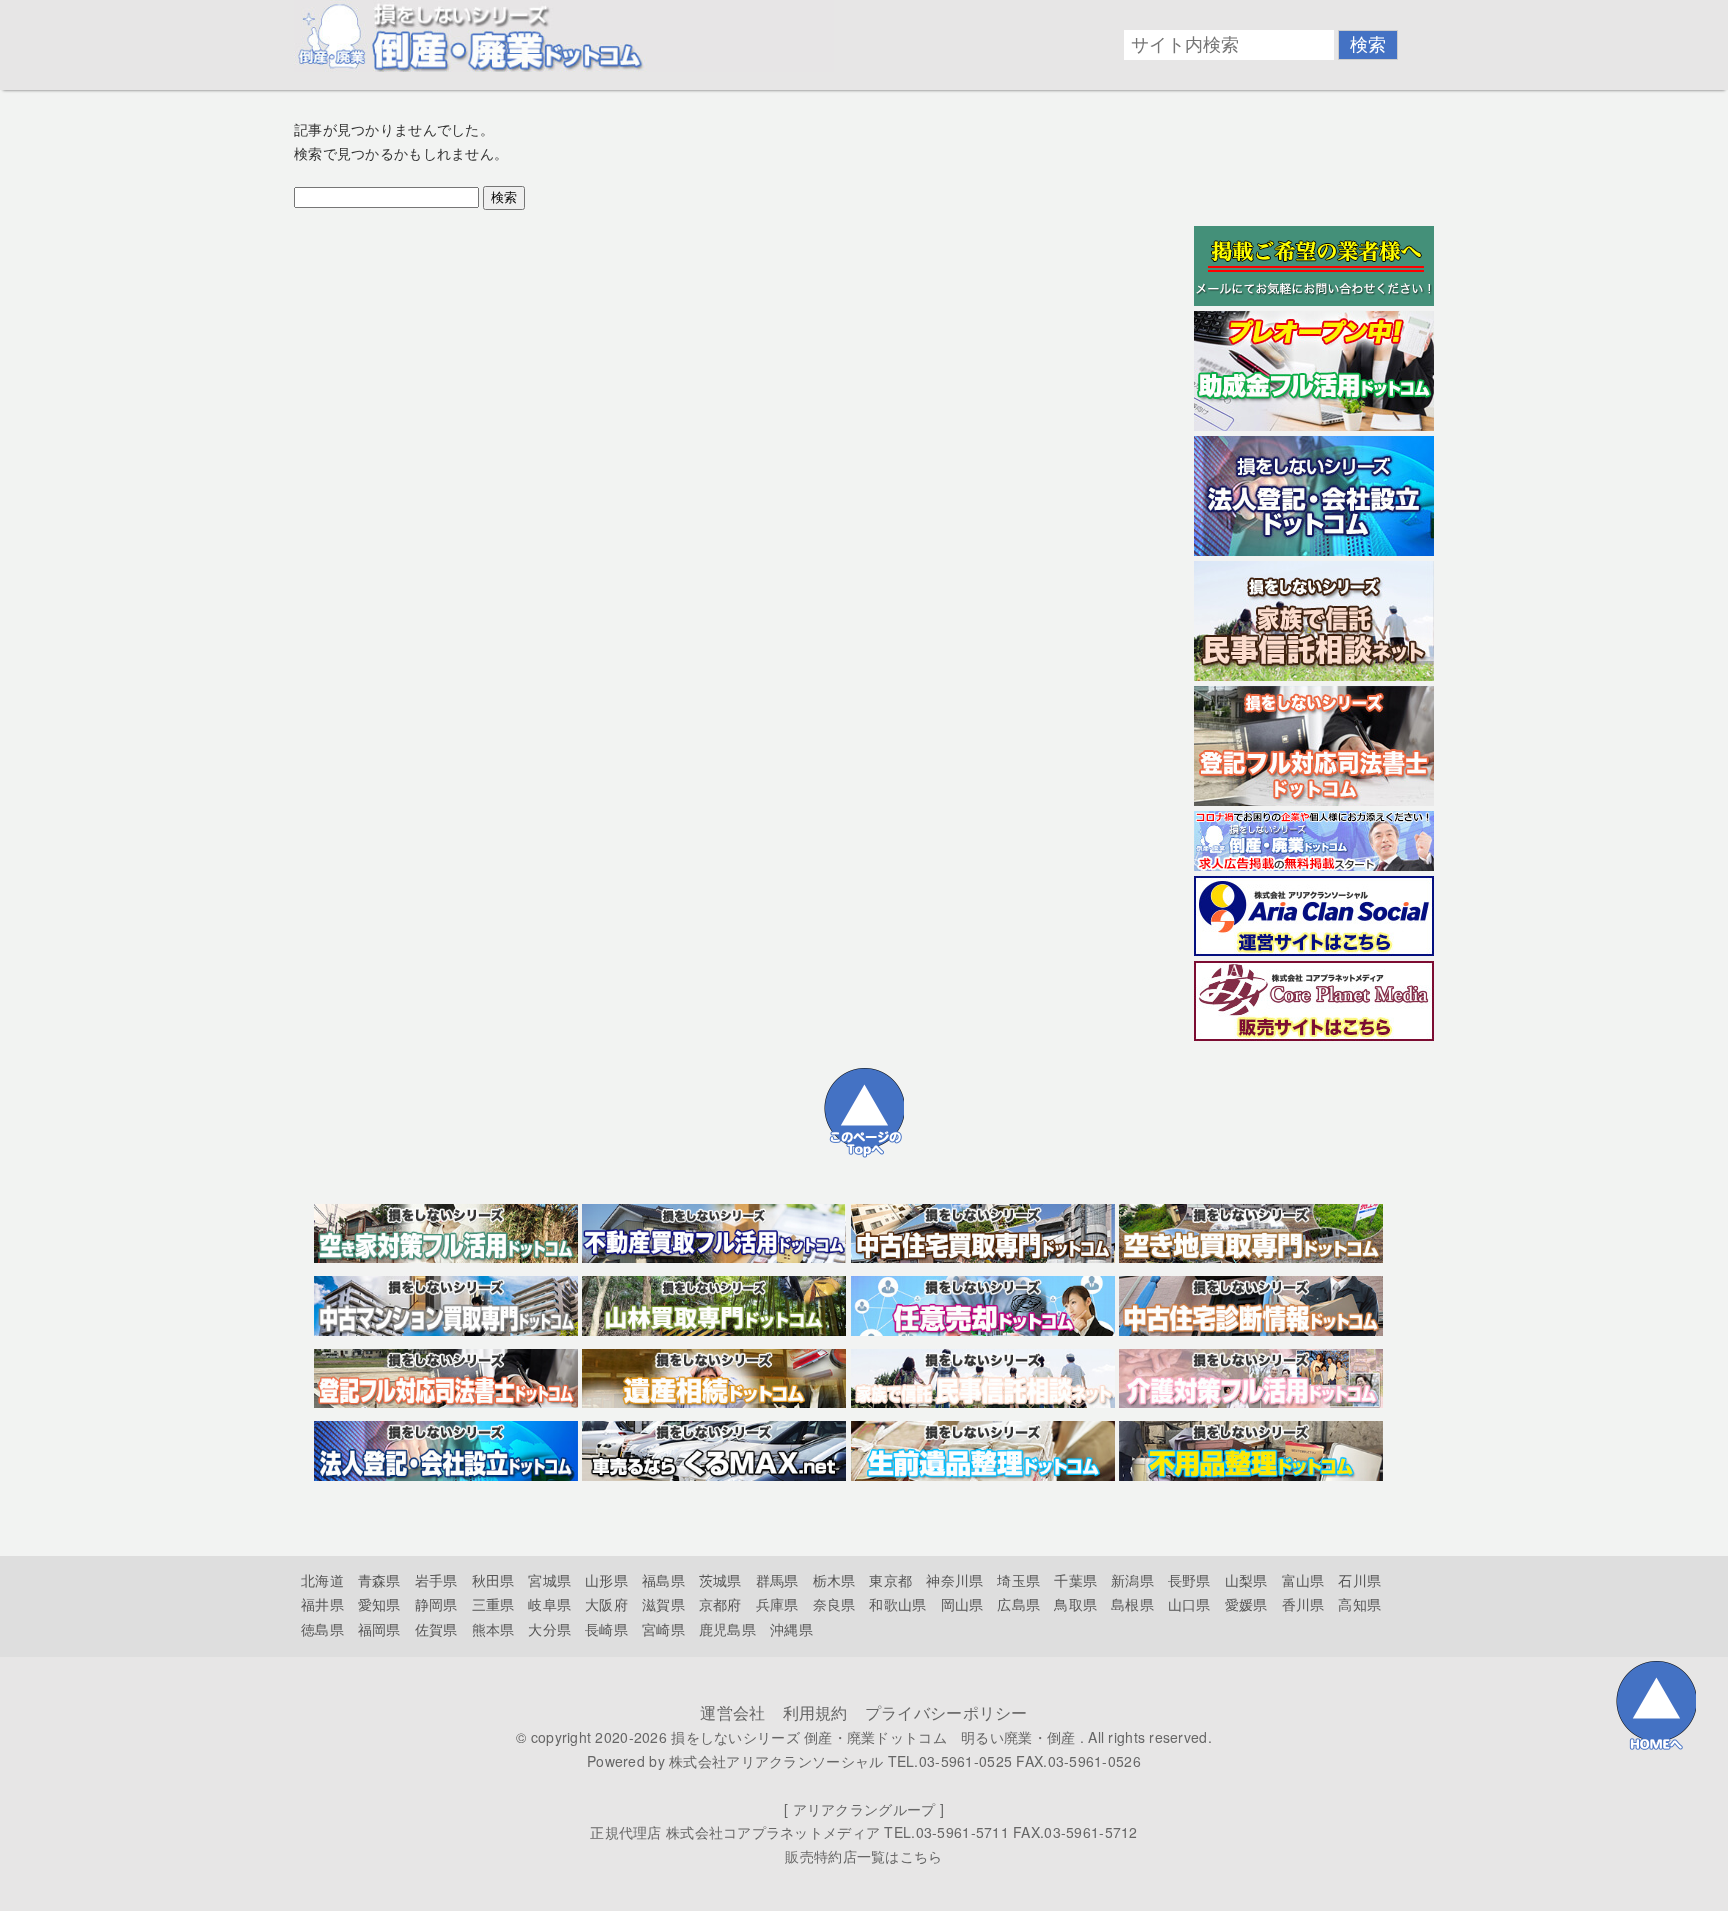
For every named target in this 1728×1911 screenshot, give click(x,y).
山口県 (1189, 1604)
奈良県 (834, 1604)
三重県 (493, 1604)
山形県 (606, 1580)
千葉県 (1075, 1580)
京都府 (720, 1604)
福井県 (322, 1604)
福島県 (663, 1580)
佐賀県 (436, 1629)
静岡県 (436, 1604)
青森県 (379, 1580)
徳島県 (322, 1629)
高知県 (1359, 1604)
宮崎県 (663, 1629)
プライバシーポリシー (946, 1712)
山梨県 (1246, 1580)
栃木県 (834, 1580)
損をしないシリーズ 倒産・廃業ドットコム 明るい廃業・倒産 (873, 1737)
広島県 (1018, 1604)
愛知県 (379, 1604)
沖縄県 (791, 1629)
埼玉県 (1018, 1580)
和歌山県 (897, 1604)
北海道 (322, 1580)
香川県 (1303, 1604)
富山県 (1303, 1580)
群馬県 (777, 1580)
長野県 (1189, 1580)
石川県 (1359, 1580)
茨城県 (720, 1580)
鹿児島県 (727, 1629)
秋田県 (493, 1580)
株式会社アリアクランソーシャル (776, 1761)
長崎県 (606, 1629)
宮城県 (549, 1580)
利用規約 (815, 1712)
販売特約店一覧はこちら (863, 1856)
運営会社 (732, 1712)
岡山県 (962, 1604)
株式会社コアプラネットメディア (773, 1832)
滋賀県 (663, 1604)
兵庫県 (777, 1604)
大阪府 (606, 1604)
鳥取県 (1075, 1604)
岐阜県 (549, 1604)
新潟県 (1132, 1580)
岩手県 (436, 1580)
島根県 (1132, 1604)
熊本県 (493, 1629)
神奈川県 (954, 1580)
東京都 (890, 1580)
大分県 (549, 1629)
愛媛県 (1246, 1604)
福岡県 (379, 1629)
